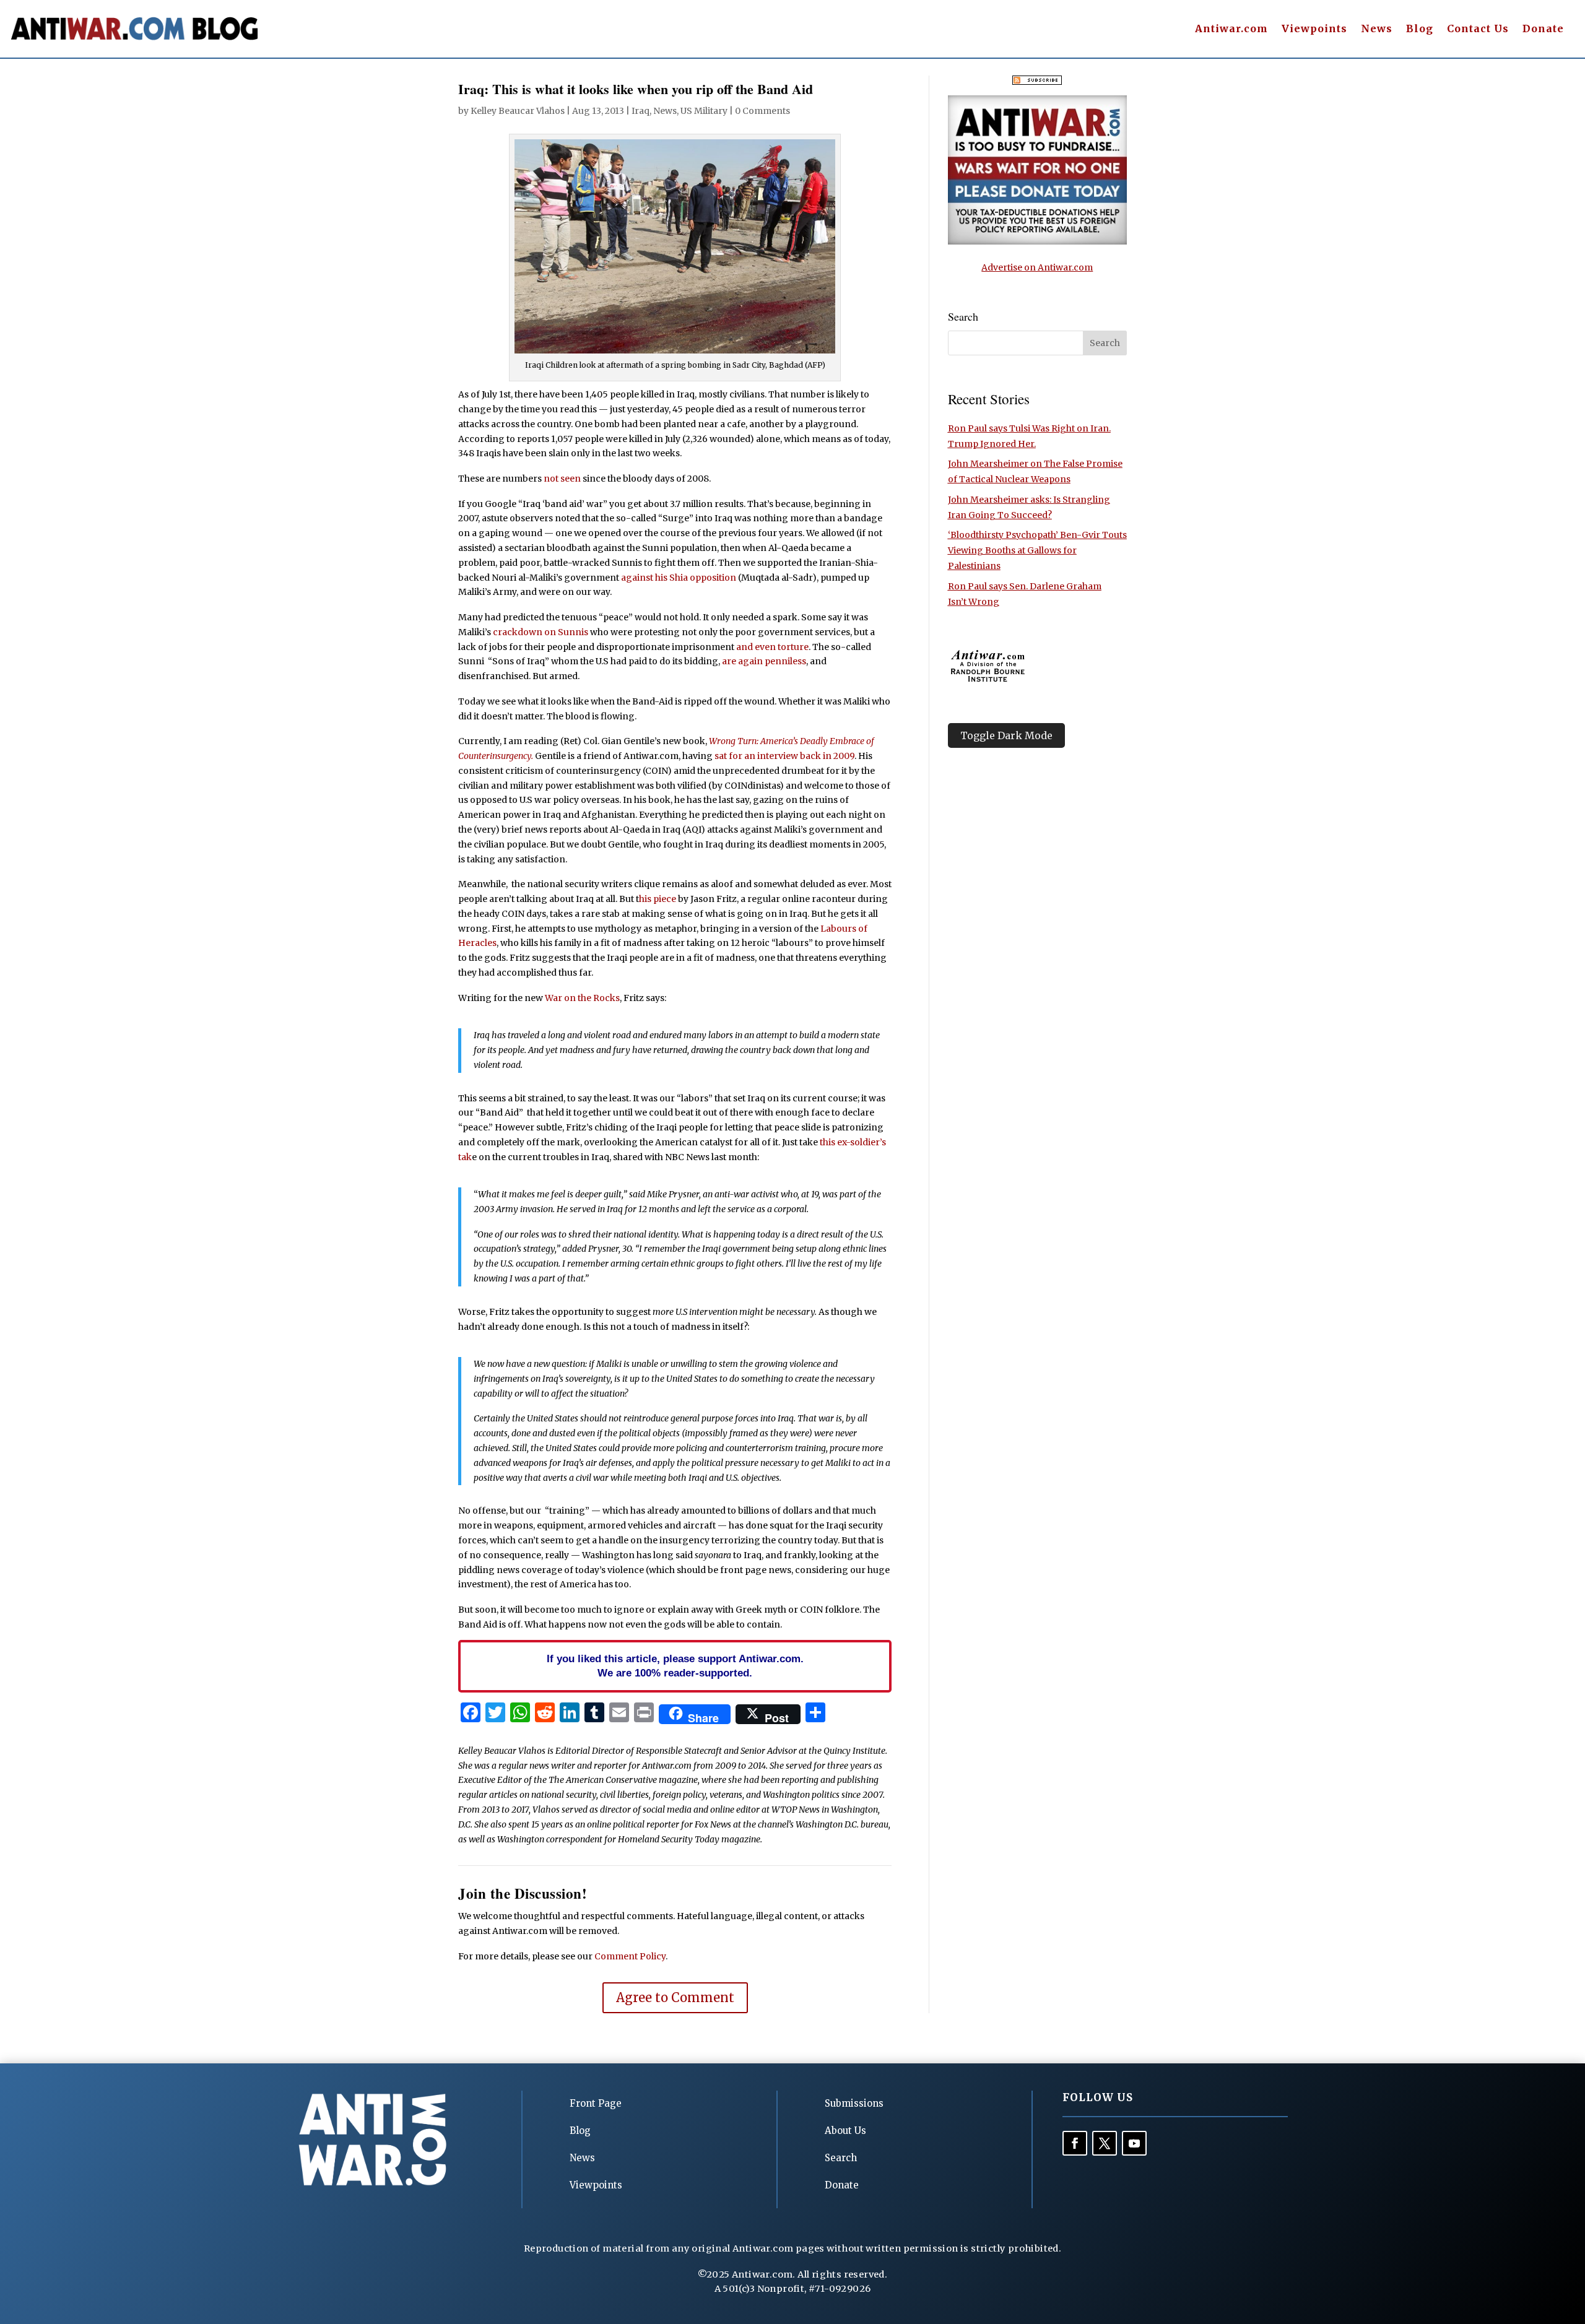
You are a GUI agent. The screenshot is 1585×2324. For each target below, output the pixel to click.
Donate (1543, 29)
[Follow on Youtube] (1134, 2143)
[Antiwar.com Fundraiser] (1037, 241)
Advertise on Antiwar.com (1037, 267)
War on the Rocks (582, 998)
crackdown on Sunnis (541, 632)
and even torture (772, 647)
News (1377, 29)
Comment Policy (630, 1956)
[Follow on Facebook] (1075, 2143)
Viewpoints (1314, 29)
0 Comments (762, 111)
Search (841, 2158)
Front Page (596, 2103)
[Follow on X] (1105, 2143)
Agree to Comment (675, 1997)
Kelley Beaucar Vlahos (518, 111)
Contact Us (1478, 29)
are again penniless (764, 661)
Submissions (854, 2103)
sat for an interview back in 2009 (784, 756)
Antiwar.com (1231, 29)
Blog (1420, 29)
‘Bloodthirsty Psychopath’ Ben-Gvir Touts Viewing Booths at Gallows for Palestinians (1037, 550)
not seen (562, 479)
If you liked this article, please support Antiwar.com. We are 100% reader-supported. (675, 1666)
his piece (658, 899)
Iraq (641, 111)
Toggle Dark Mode (1006, 735)
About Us (845, 2131)
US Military (704, 111)
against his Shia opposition (679, 578)
